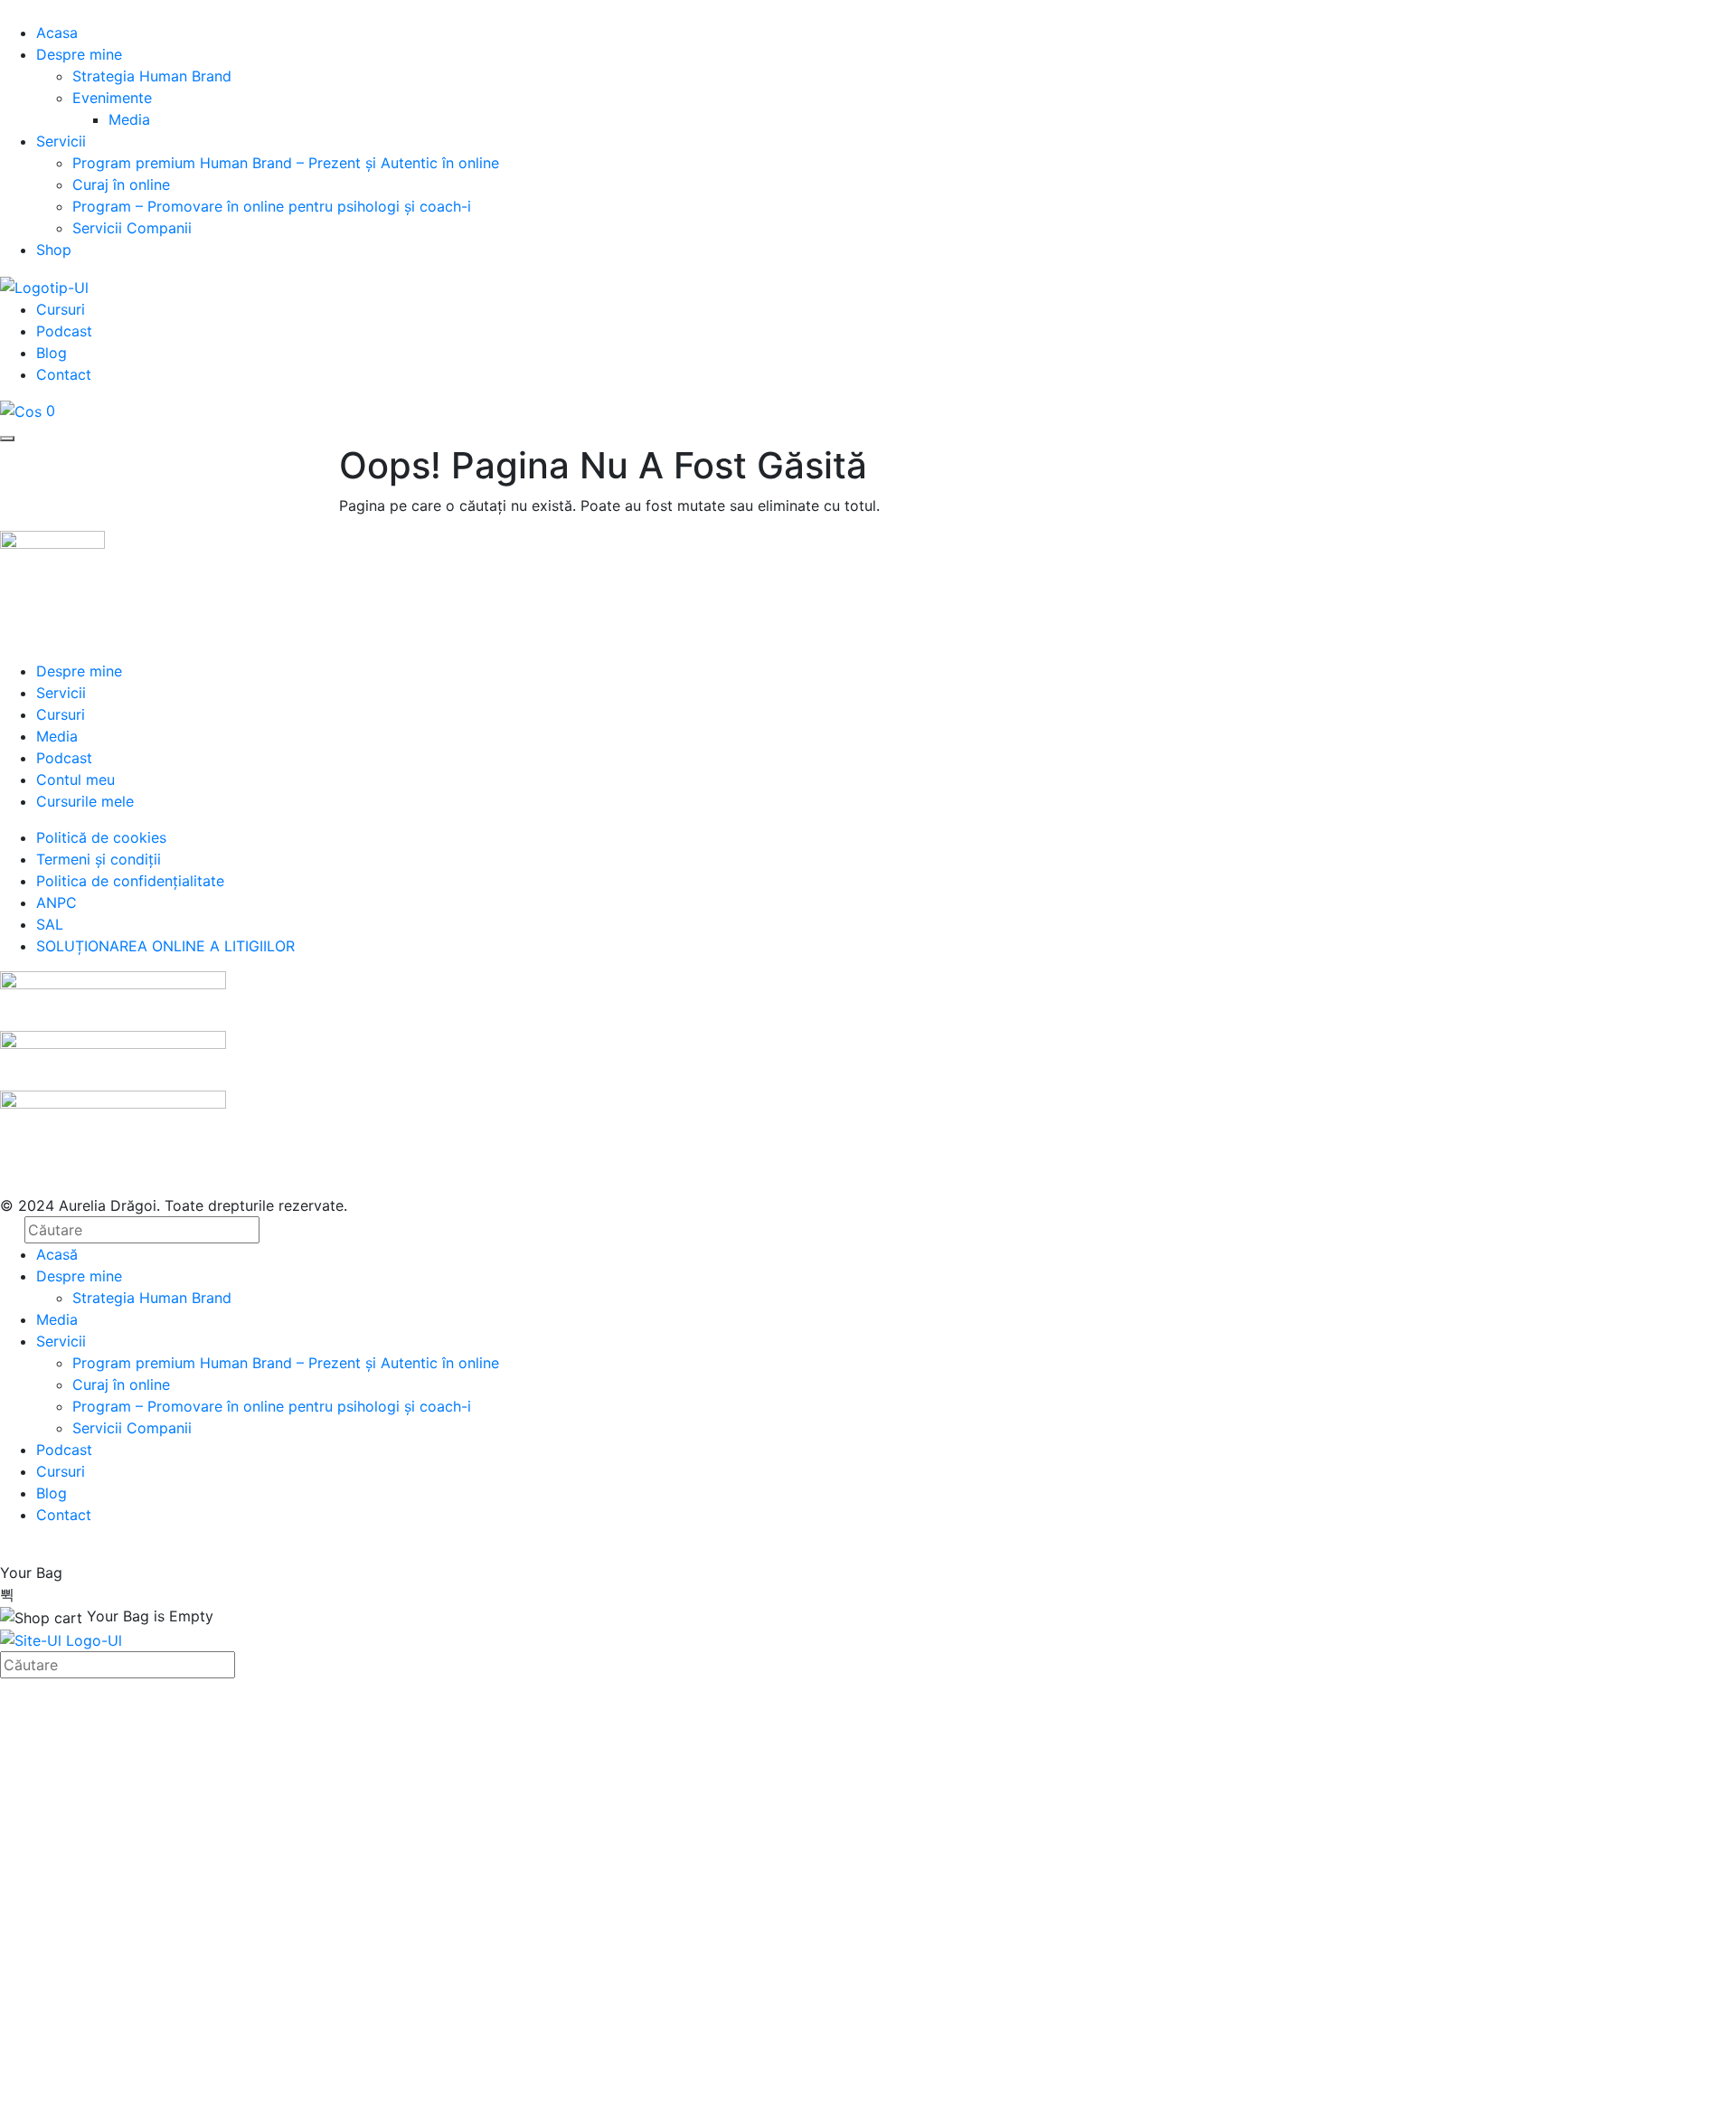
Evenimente (112, 98)
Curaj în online (121, 184)
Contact (64, 374)
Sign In (208, 2074)
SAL (50, 924)
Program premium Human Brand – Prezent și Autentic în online (286, 163)
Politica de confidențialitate (130, 881)
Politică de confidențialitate (640, 1895)
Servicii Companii (132, 228)
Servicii (61, 141)
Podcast (64, 331)
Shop (54, 250)
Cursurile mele (85, 801)
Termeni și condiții (99, 859)
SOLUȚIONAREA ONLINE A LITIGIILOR (165, 946)
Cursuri (61, 309)
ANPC (57, 902)
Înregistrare (144, 2074)
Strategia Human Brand (152, 76)
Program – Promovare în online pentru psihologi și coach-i (272, 206)
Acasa (57, 33)
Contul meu (75, 779)
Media (129, 119)
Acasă (57, 1254)
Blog (52, 353)
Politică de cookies (101, 837)
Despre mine (79, 54)
